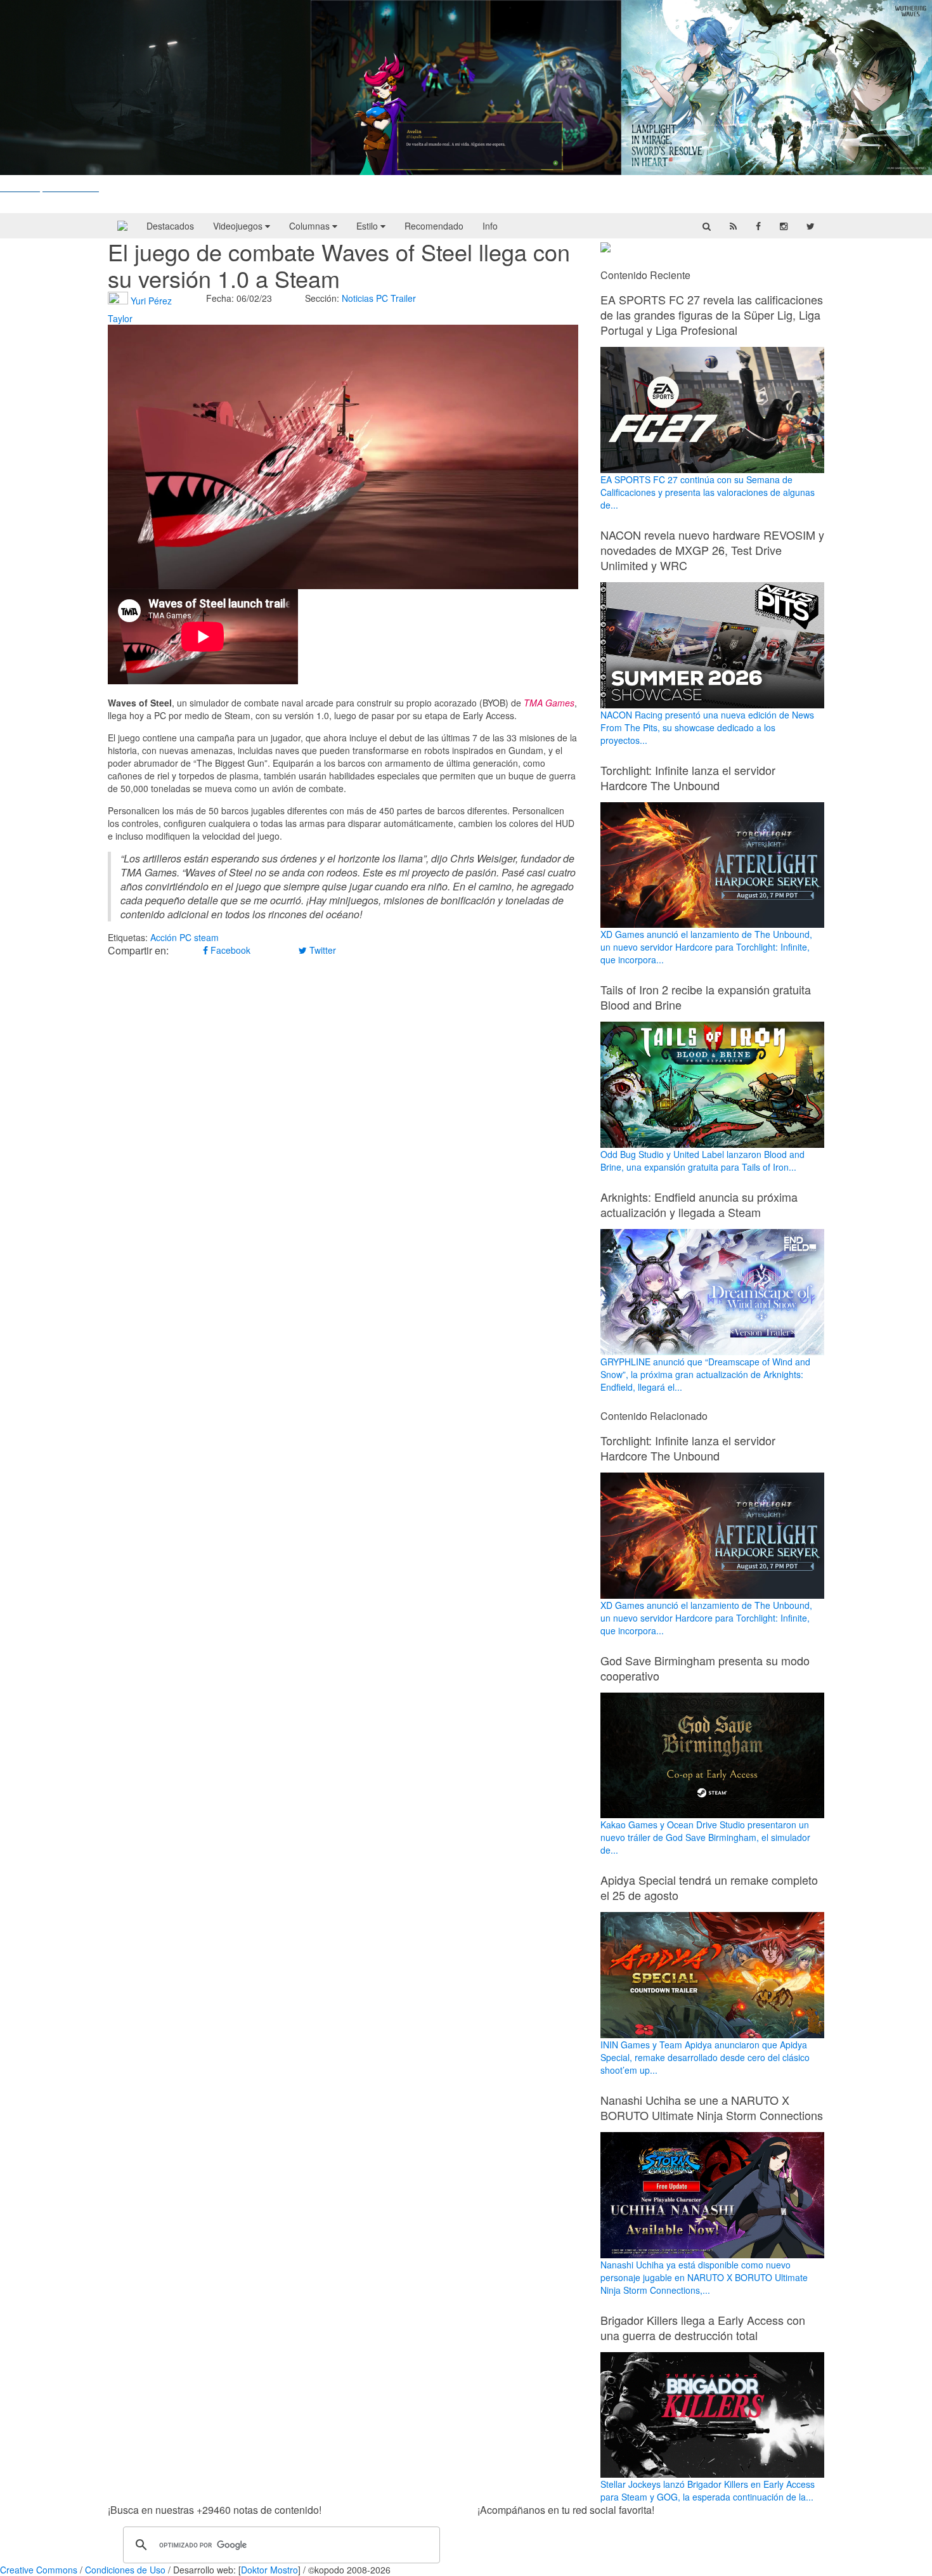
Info (490, 226)
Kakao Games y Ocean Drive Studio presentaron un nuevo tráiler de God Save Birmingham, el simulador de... (705, 1837)
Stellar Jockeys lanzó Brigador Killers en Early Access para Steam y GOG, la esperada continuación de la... (708, 2490)
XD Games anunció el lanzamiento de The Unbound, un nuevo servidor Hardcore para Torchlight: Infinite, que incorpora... (706, 947)
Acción (164, 937)
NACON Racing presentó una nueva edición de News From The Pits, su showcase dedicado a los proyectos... (707, 727)
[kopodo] (122, 226)
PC (382, 298)
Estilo (368, 226)
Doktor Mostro (269, 2570)
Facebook (229, 950)
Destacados (170, 226)
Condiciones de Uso (125, 2570)
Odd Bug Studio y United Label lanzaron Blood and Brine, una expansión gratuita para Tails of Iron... (702, 1161)
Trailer (403, 298)
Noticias (358, 298)
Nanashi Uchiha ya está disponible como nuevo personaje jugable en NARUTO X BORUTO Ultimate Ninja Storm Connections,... (704, 2277)
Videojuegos (239, 226)
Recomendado (434, 226)
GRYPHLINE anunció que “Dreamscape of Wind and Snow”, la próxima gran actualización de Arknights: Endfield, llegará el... (705, 1374)
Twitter (321, 950)
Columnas (311, 226)
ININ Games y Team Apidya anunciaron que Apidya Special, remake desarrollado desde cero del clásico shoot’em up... (705, 2057)
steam (206, 937)
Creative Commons (39, 2570)
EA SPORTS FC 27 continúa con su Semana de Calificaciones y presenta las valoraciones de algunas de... (708, 492)
